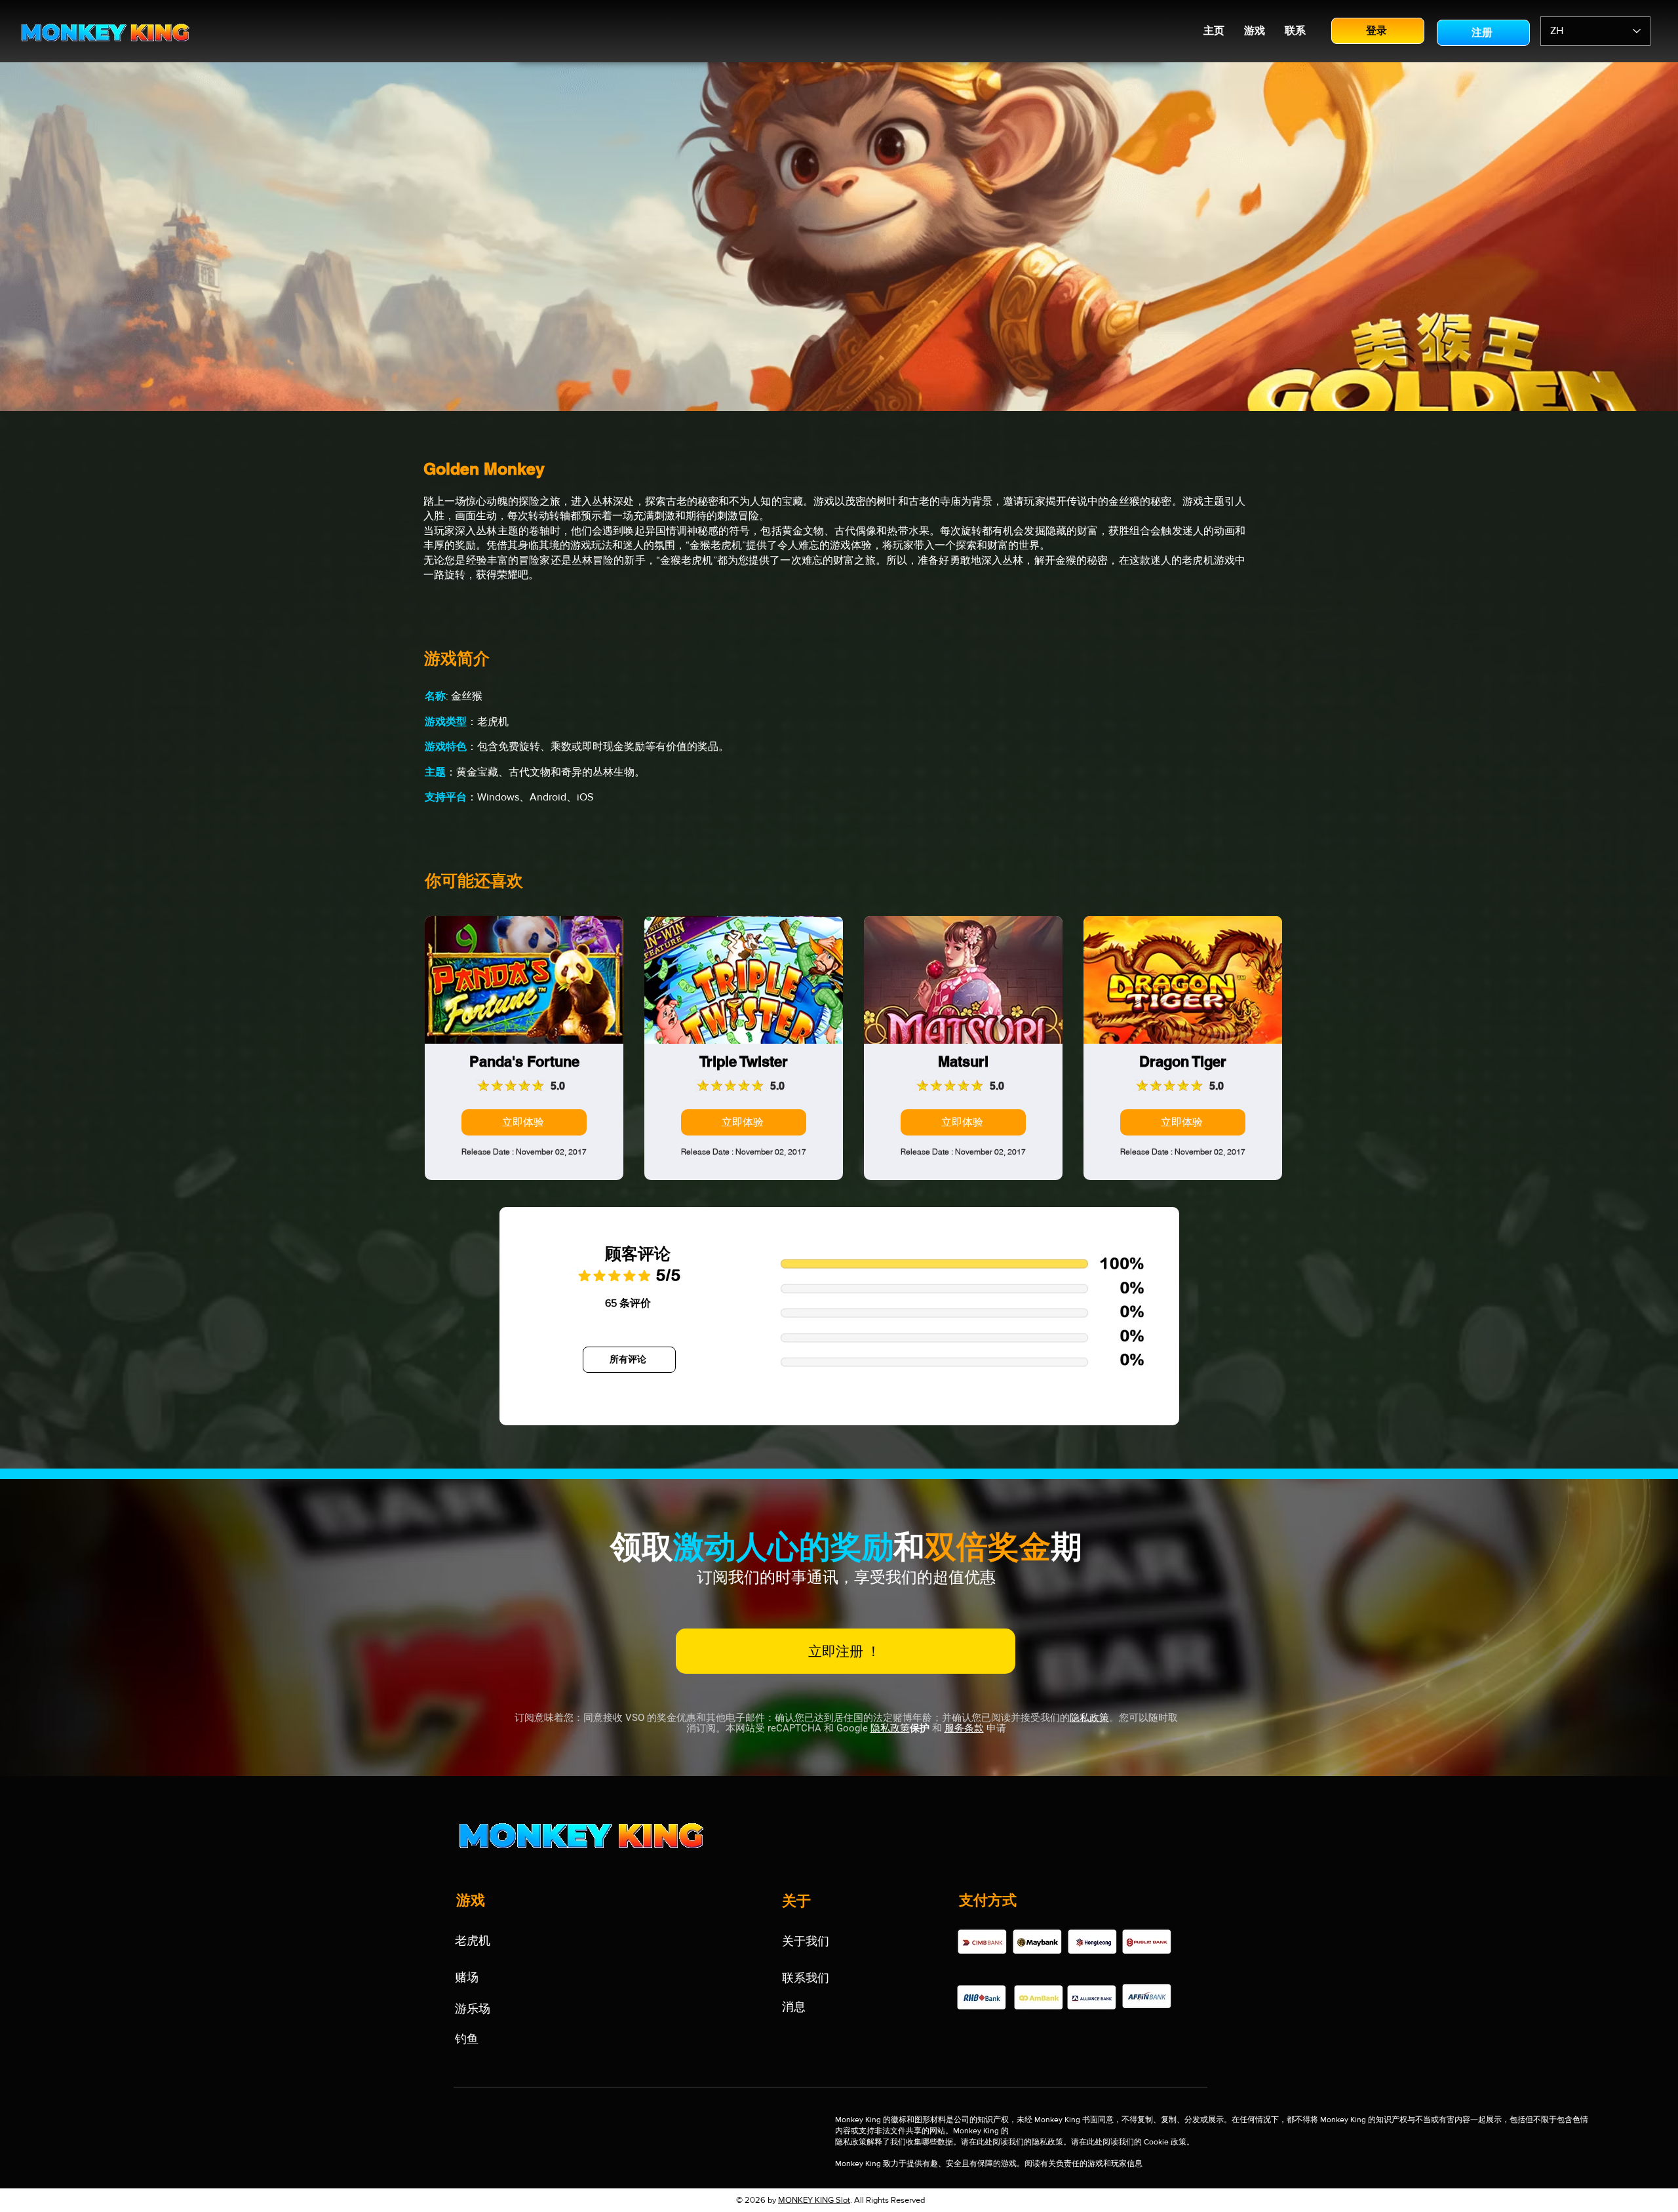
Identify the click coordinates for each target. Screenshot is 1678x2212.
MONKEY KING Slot (814, 2200)
